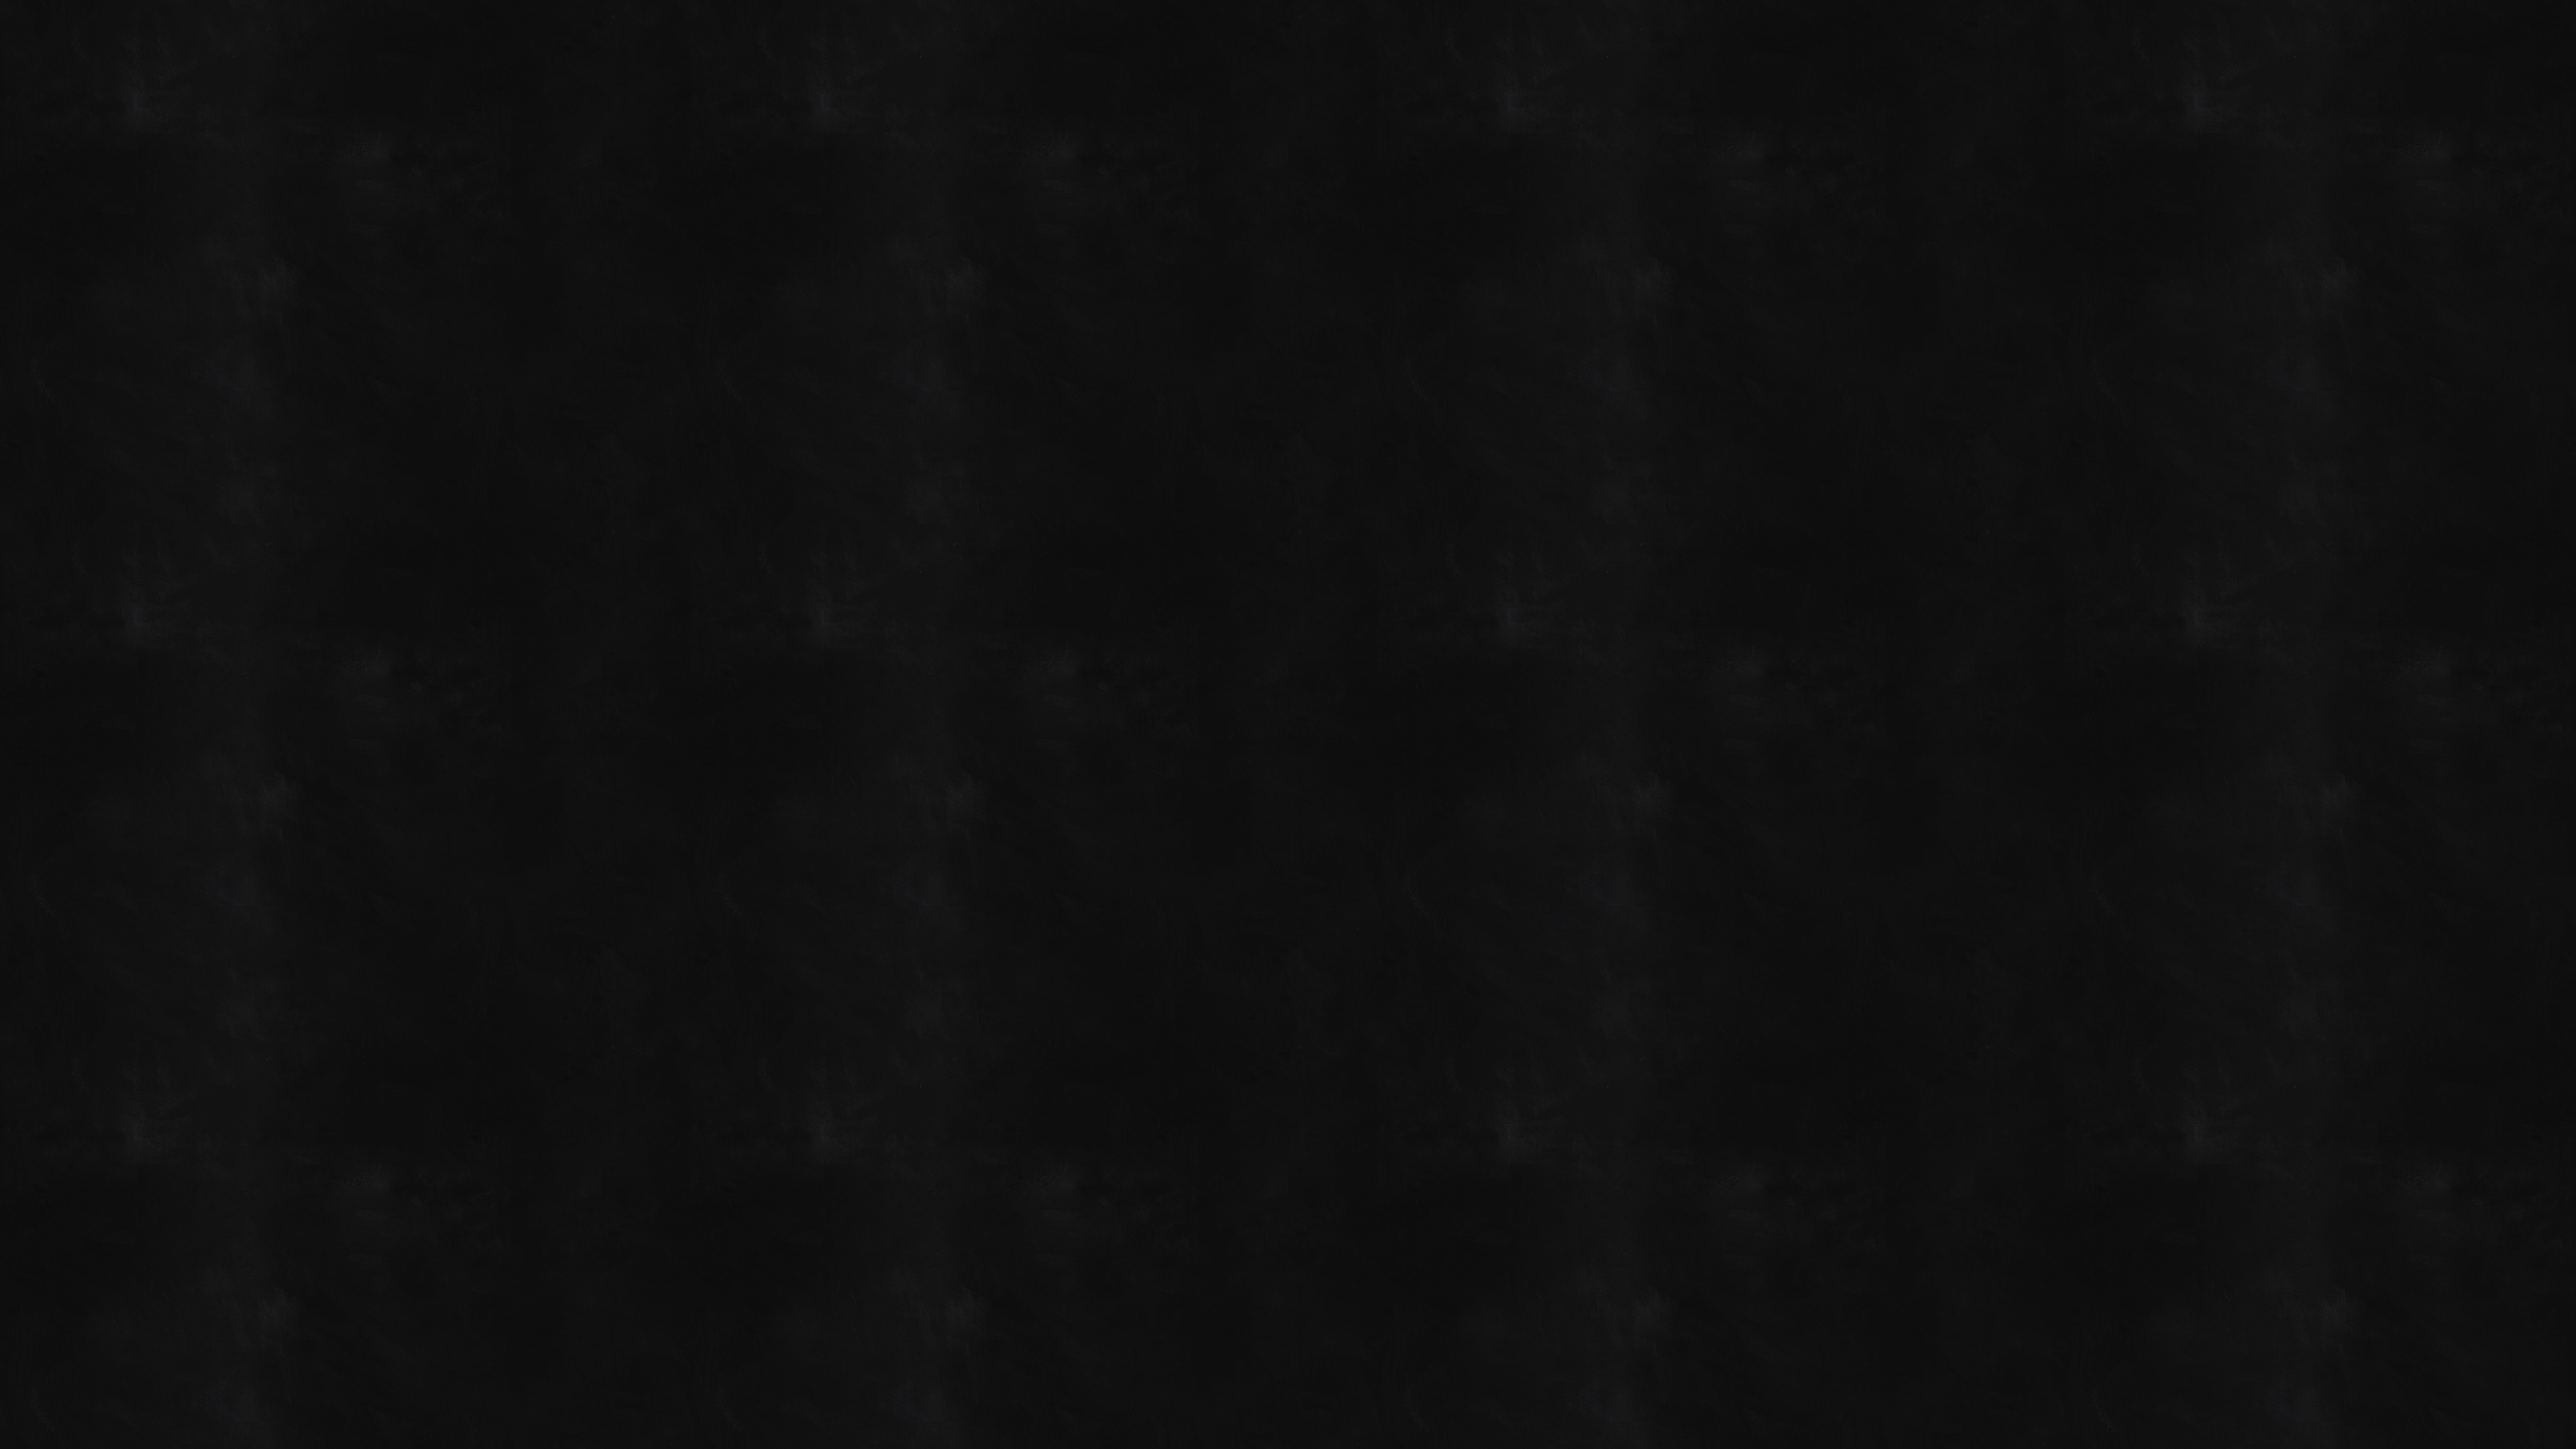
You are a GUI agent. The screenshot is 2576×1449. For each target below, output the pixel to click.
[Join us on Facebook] (1599, 28)
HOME (940, 532)
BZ (1648, 730)
